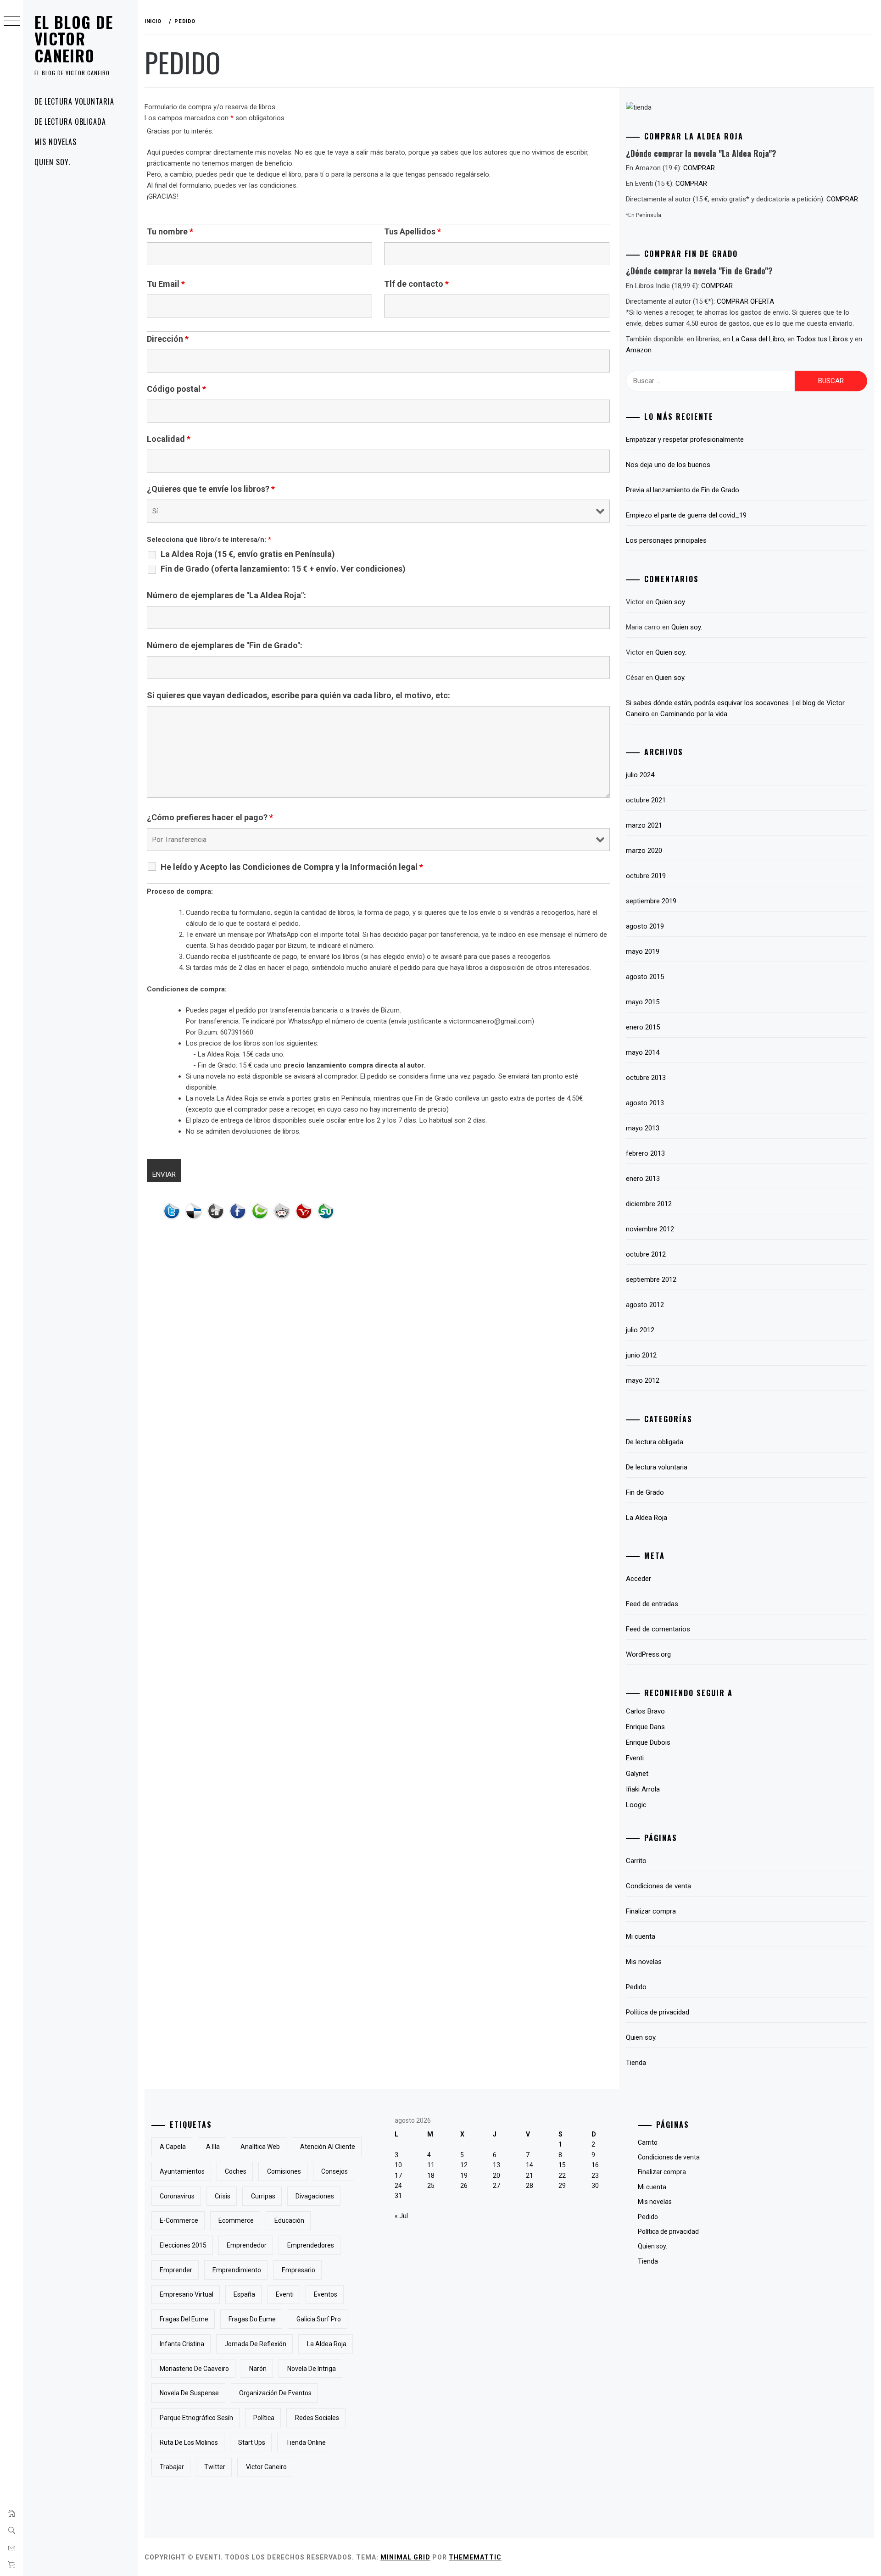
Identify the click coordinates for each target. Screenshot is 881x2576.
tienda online (306, 2442)
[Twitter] (174, 1213)
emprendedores (311, 2245)
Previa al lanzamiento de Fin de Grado (683, 490)
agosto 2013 (645, 1103)
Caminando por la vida (694, 714)
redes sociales (317, 2418)
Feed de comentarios (658, 1629)
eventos (326, 2294)
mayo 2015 (643, 1002)
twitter (215, 2467)
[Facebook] (240, 1213)
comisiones (284, 2171)
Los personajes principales (666, 540)
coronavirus (177, 2196)
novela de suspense (189, 2393)
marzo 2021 (644, 825)
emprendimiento (237, 2270)
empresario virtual (187, 2294)
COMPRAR (699, 168)
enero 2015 (643, 1027)
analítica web (260, 2147)
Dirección (168, 339)
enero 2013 (643, 1179)
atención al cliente (328, 2147)
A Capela (173, 2147)
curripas (263, 2196)
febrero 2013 (645, 1153)
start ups (252, 2442)
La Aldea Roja (647, 1518)
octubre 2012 (646, 1254)
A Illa (213, 2147)
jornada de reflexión (255, 2344)
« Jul (401, 2216)
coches (236, 2171)
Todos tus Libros (822, 339)
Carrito (636, 1861)
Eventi (635, 1758)
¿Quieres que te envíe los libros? (211, 489)
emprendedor (247, 2245)
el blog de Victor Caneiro (74, 39)
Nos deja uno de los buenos (668, 465)
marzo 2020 (644, 851)
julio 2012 (640, 1330)
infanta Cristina (182, 2344)
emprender (176, 2270)
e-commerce (179, 2220)
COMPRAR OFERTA (745, 301)
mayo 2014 (643, 1052)
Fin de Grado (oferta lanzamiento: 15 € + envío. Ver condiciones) (283, 569)
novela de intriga (312, 2369)
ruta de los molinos (189, 2442)
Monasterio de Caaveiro (194, 2369)
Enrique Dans (645, 1727)
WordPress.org (648, 1654)
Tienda (636, 2063)
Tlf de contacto (416, 284)
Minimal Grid (405, 2557)
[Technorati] (262, 1213)
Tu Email (166, 284)
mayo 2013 (643, 1128)
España (244, 2294)
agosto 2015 (645, 977)
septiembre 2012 (651, 1280)
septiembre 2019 (651, 901)
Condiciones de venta (658, 1886)
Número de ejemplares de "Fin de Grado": (225, 645)
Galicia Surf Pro (319, 2319)
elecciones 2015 (183, 2245)
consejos (335, 2171)
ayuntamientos (182, 2171)
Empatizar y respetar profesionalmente (685, 440)
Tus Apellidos (413, 232)
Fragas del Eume (184, 2319)
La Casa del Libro (758, 339)
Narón (258, 2369)
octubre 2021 (646, 800)
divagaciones (315, 2196)
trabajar (172, 2467)
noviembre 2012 (650, 1229)
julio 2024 (640, 775)
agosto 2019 (645, 926)
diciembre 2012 (649, 1204)
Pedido (636, 1987)
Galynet (637, 1774)
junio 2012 (641, 1355)
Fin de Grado (645, 1492)
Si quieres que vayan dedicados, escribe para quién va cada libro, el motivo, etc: (298, 695)
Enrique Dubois (648, 1742)
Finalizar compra (651, 1911)
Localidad (169, 439)
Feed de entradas (652, 1604)
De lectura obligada (70, 122)
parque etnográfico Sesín (196, 2418)
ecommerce (236, 2220)
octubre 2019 (646, 876)
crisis (223, 2196)
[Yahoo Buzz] (306, 1213)
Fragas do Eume (252, 2319)
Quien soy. (52, 162)
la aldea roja (327, 2344)
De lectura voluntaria (74, 101)
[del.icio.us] (196, 1213)
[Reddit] (284, 1213)
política (264, 2418)
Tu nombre (170, 232)
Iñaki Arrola (643, 1789)
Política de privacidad (658, 2012)
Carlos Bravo (645, 1711)
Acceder (638, 1579)
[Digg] (218, 1213)
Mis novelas (56, 142)
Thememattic (475, 2557)
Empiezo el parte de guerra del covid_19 (686, 515)
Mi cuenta (641, 1936)
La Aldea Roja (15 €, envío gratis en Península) (248, 554)
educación (289, 2220)
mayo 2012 (643, 1380)
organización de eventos (275, 2393)
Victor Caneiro (266, 2467)
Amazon (639, 350)
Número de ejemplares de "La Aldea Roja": (226, 595)
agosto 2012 (645, 1305)
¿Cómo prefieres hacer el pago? (210, 818)
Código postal (176, 389)
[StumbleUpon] (328, 1213)
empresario (298, 2270)
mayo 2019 (643, 951)
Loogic (636, 1805)
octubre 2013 (646, 1078)
